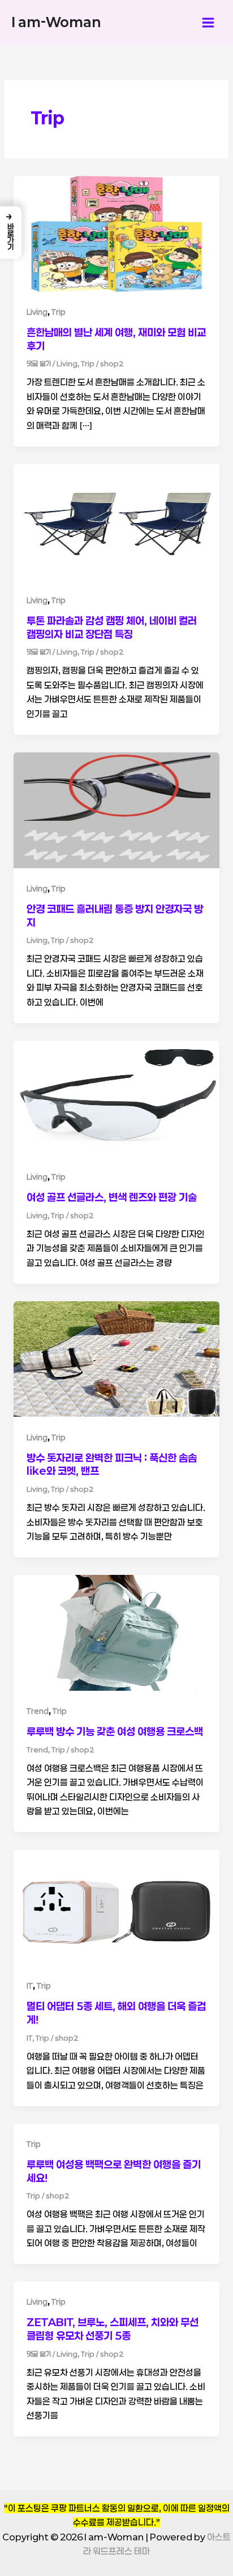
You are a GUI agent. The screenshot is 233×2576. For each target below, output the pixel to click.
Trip (59, 312)
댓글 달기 (39, 363)
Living (37, 312)
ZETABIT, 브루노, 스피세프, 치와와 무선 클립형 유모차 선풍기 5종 (113, 2329)
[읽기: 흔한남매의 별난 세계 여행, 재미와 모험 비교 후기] (116, 233)
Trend (38, 1711)
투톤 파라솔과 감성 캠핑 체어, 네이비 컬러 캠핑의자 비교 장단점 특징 (112, 627)
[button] (11, 233)
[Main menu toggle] (208, 22)
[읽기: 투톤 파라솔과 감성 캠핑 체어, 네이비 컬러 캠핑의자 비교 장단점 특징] (116, 521)
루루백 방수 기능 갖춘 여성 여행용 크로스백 (115, 1731)
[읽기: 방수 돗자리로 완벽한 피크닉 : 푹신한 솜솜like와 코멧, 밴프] (116, 1358)
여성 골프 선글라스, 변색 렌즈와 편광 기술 (112, 1197)
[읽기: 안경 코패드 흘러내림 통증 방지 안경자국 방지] (116, 809)
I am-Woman (56, 22)
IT (30, 1986)
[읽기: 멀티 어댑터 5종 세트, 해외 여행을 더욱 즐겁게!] (116, 1907)
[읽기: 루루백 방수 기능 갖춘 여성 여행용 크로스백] (116, 1632)
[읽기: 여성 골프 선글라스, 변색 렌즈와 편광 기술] (116, 1098)
